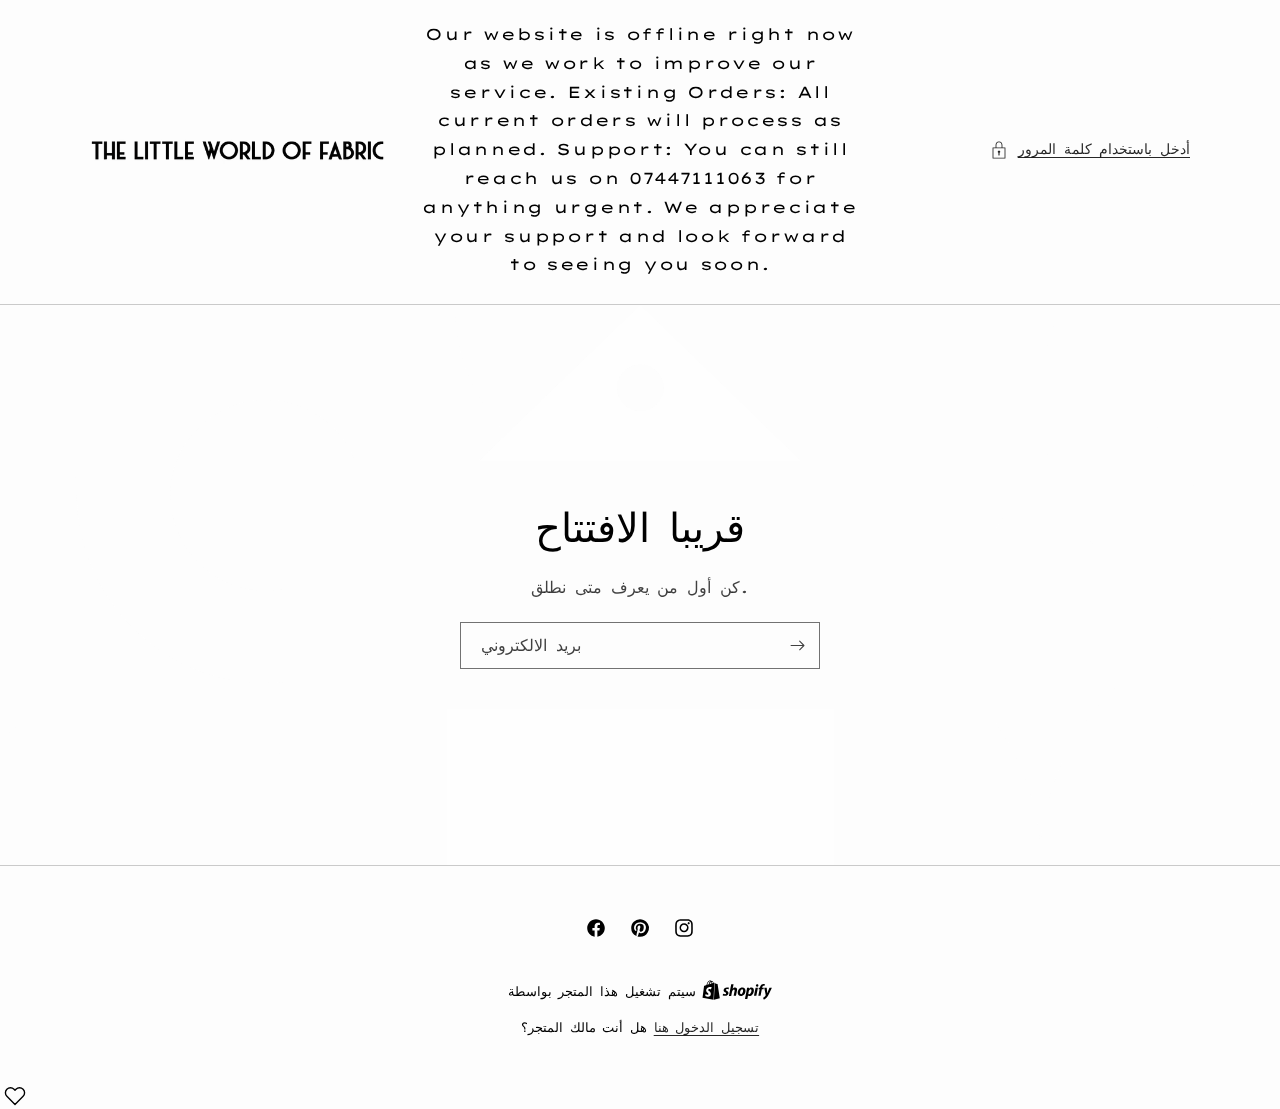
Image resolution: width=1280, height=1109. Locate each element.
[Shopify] (737, 991)
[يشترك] (797, 645)
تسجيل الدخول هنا (706, 1027)
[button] (1090, 149)
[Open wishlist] (15, 1096)
